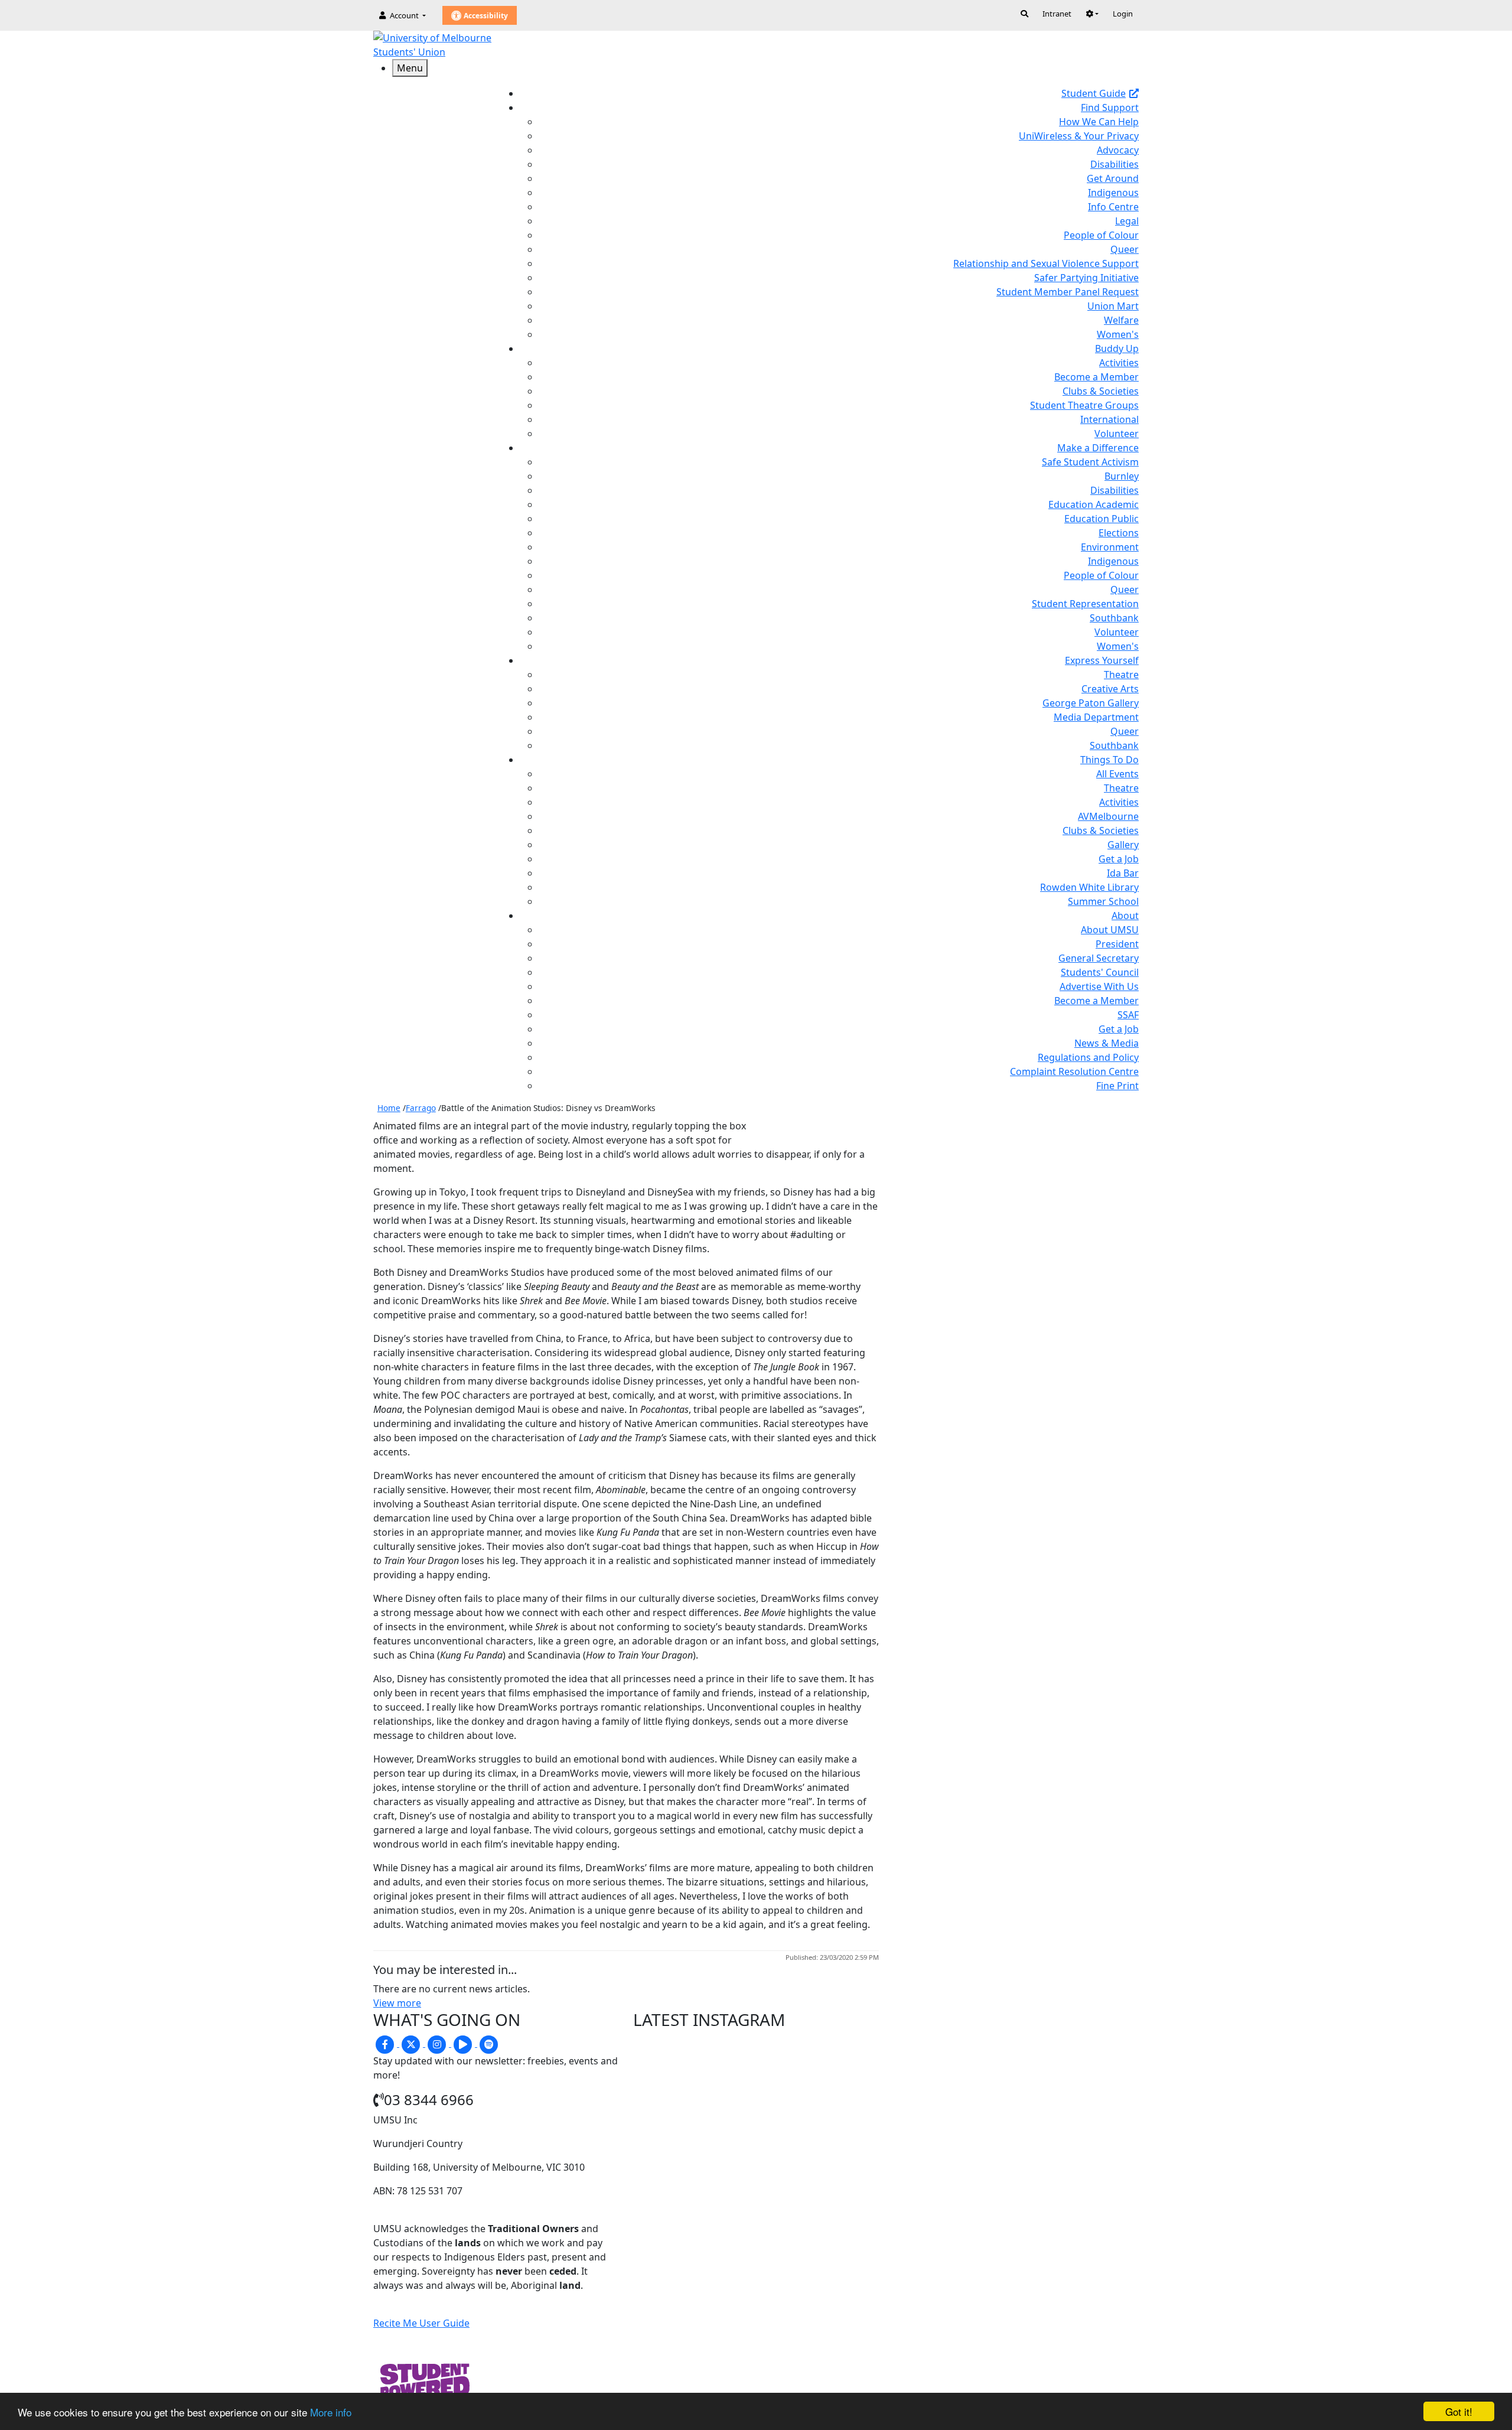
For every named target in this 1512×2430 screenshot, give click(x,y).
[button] (1092, 14)
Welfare (1121, 320)
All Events (1117, 774)
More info (331, 2412)
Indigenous (1113, 193)
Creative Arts (1110, 689)
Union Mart (1113, 306)
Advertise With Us (1099, 986)
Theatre (1121, 675)
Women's (1118, 334)
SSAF (1128, 1015)
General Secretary (1099, 958)
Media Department (1096, 717)
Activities (1119, 363)
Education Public (1102, 519)
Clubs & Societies (1101, 391)
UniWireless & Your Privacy (1079, 136)
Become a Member (1096, 377)
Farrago (421, 1108)
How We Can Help (1099, 122)
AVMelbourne (1108, 816)
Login (1123, 14)
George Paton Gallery (1091, 703)
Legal (1127, 221)
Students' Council (1100, 972)
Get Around (1113, 178)
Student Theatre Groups (1084, 405)
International (1109, 419)
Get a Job (1119, 859)
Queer (1125, 249)
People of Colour (1101, 235)
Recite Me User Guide (421, 2323)
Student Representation (1085, 604)
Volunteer (1117, 434)
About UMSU (1110, 930)
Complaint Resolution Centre (1074, 1071)
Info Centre (1113, 207)
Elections (1119, 533)
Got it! (1459, 2411)
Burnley (1122, 476)
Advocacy (1118, 150)
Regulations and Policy (1088, 1057)
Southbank (1114, 618)
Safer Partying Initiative (1086, 278)
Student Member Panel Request (1068, 292)
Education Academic (1094, 504)
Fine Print (1117, 1086)
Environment (1110, 547)
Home (389, 1108)
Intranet (1057, 14)
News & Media (1107, 1043)
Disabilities (1115, 164)
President (1117, 944)
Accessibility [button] (485, 16)
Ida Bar (1123, 873)
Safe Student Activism (1090, 462)
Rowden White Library (1089, 887)
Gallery (1123, 845)
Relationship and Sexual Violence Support (1046, 263)
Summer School (1103, 901)
